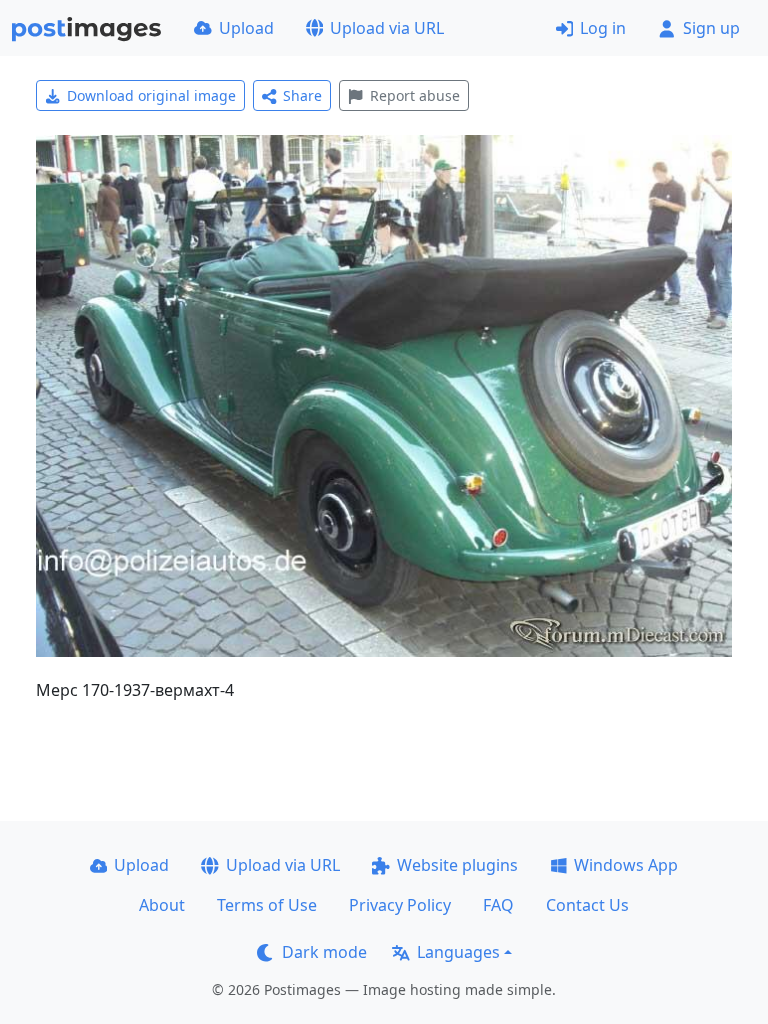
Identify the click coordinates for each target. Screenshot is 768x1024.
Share (302, 95)
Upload (246, 28)
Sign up (711, 28)
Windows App (626, 865)
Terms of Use (267, 905)
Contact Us (587, 905)
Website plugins (457, 865)
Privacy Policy (400, 905)
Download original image (151, 95)
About (162, 905)
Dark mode (324, 952)
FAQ (498, 905)
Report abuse (415, 95)
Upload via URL (387, 28)
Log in (603, 28)
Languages (458, 952)
